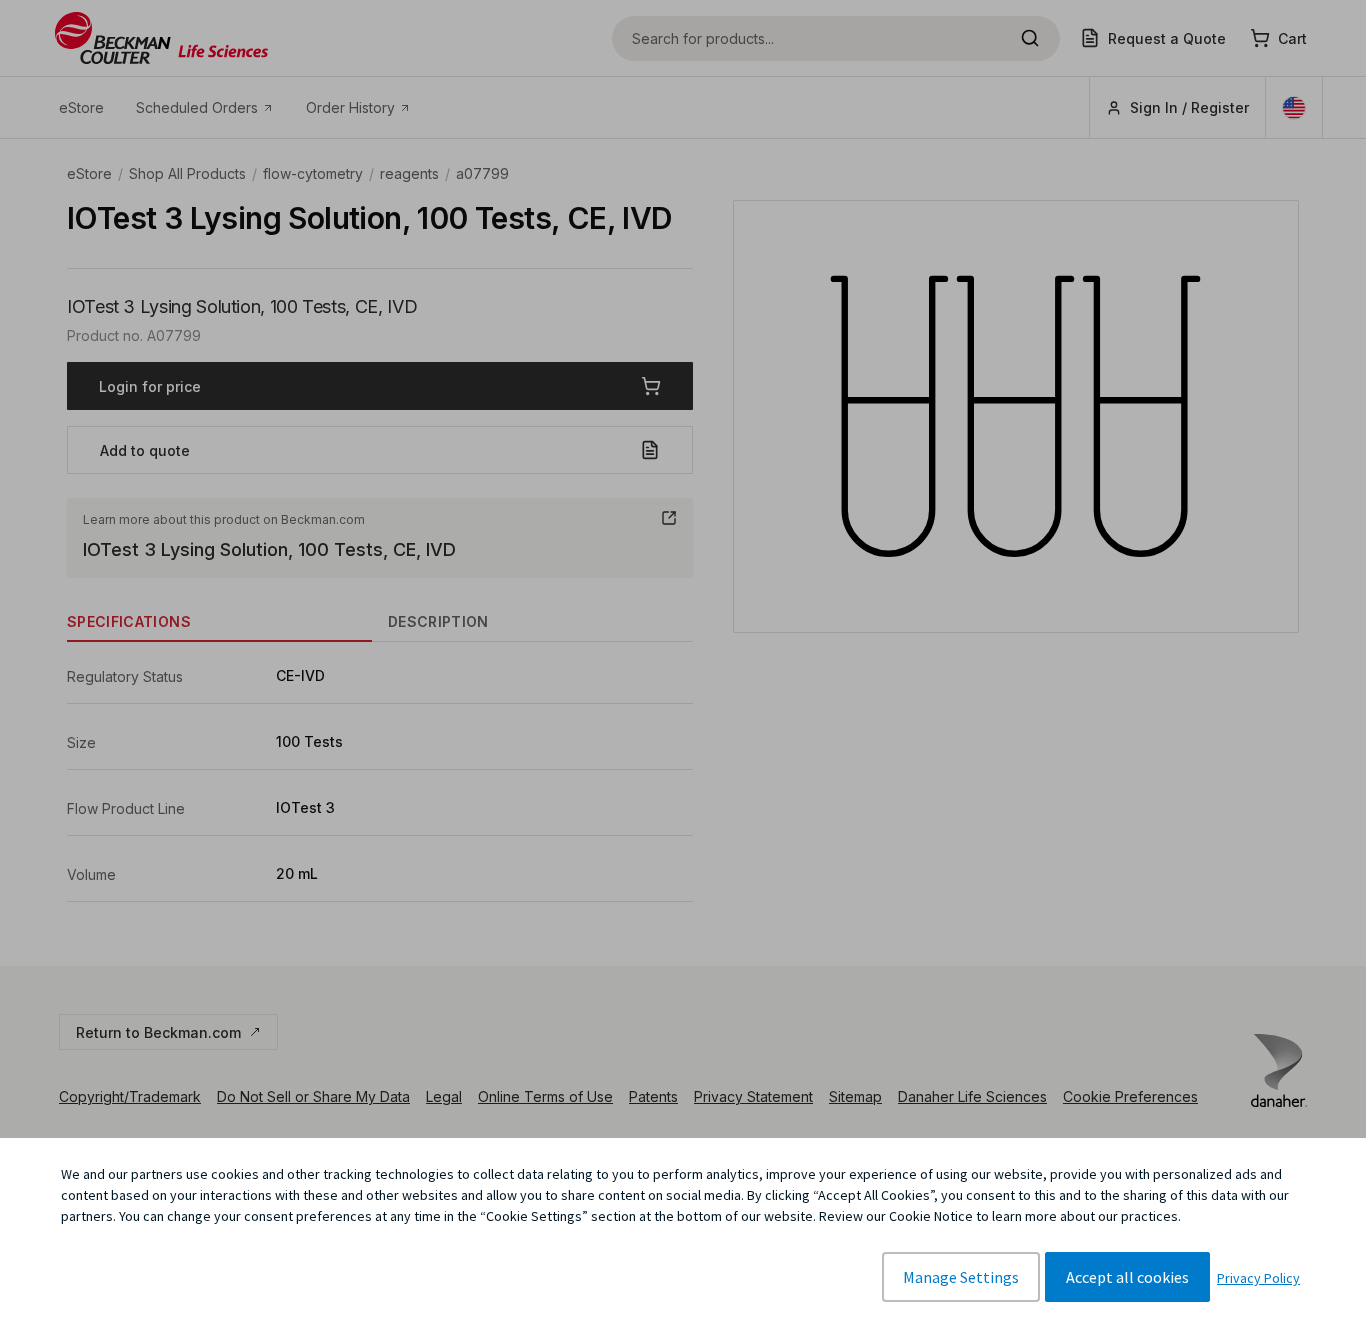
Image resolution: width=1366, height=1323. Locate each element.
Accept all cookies (1127, 1277)
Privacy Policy (1258, 1278)
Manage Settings (961, 1277)
